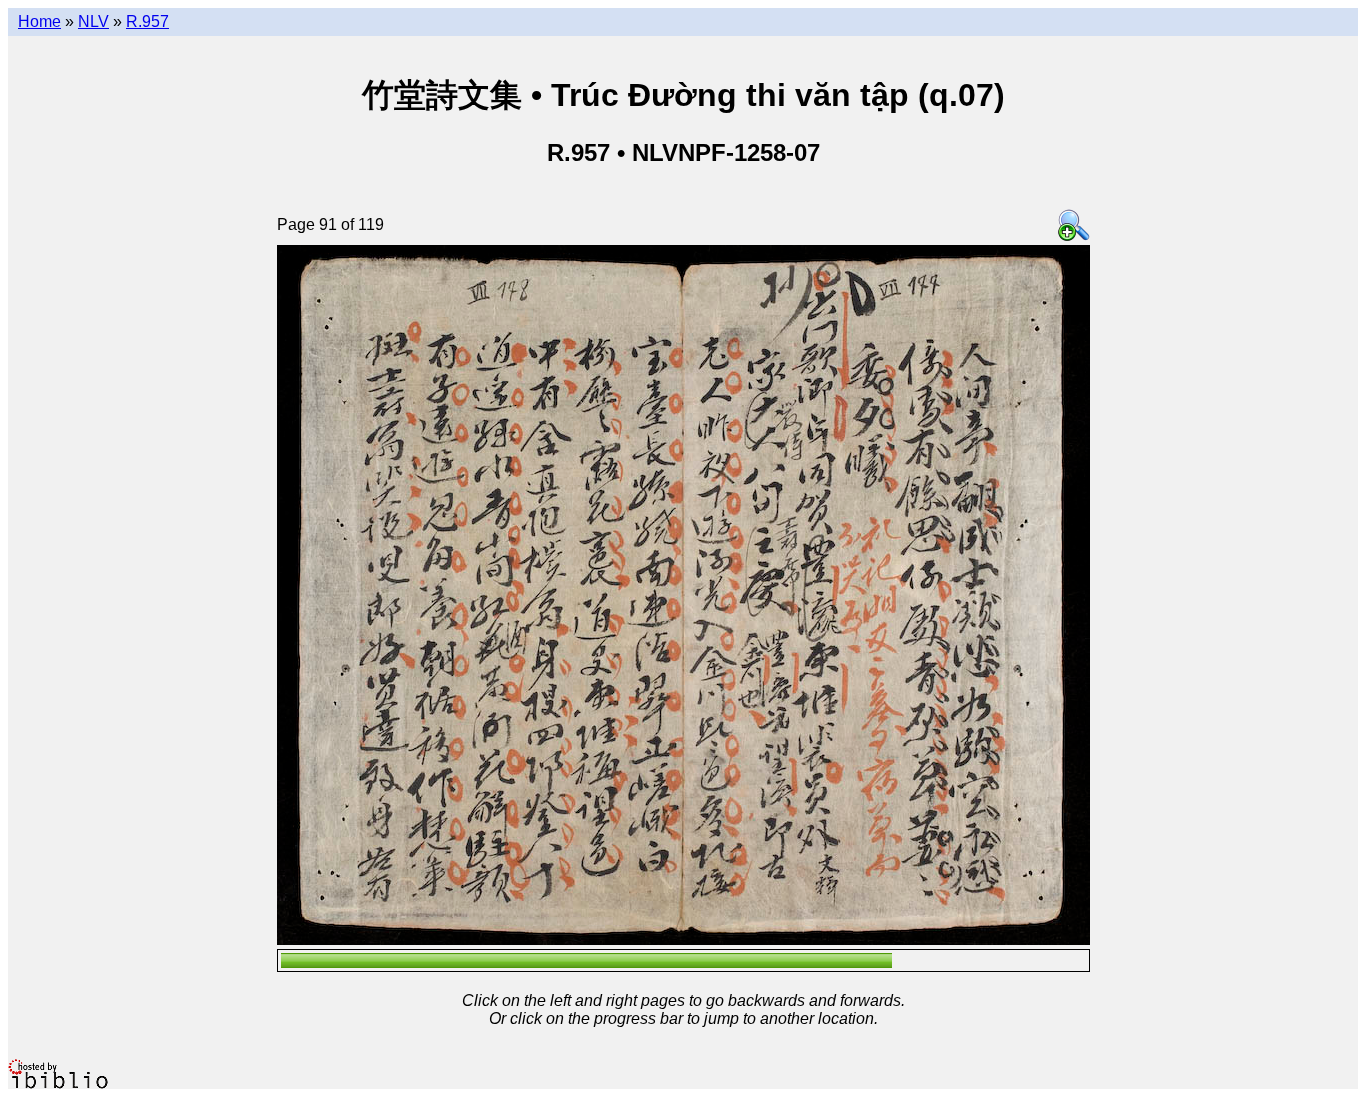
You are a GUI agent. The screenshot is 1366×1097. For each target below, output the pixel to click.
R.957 (147, 21)
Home (39, 21)
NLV (93, 21)
